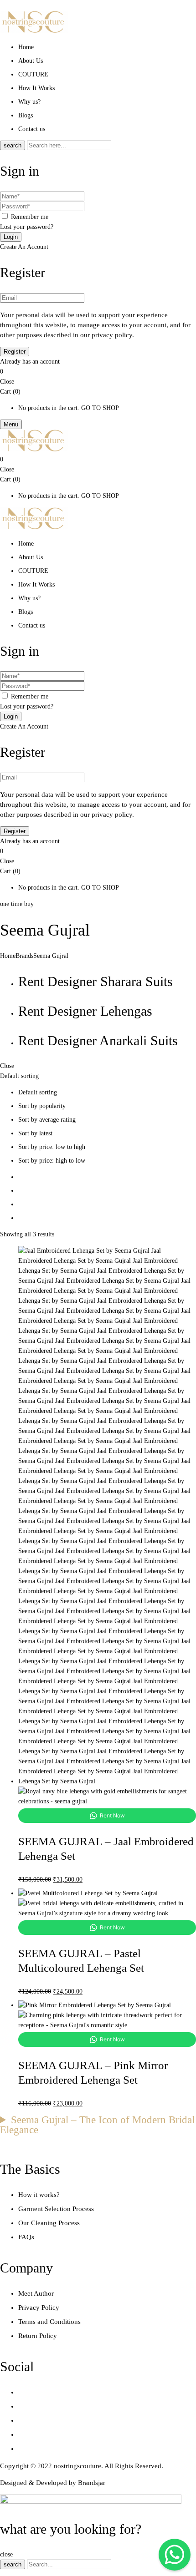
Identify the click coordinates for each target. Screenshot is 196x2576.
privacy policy (112, 335)
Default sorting (38, 1092)
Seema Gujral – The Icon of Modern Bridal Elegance (97, 2125)
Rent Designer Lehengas (85, 1011)
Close (7, 382)
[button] (98, 372)
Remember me (30, 217)
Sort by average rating (47, 1120)
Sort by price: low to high (52, 1147)
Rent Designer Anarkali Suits (98, 1040)
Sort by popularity (42, 1106)
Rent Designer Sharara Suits (95, 981)
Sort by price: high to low (52, 1161)
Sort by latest (35, 1133)
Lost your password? (27, 227)
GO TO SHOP (100, 408)
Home (8, 956)
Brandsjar (92, 2483)
